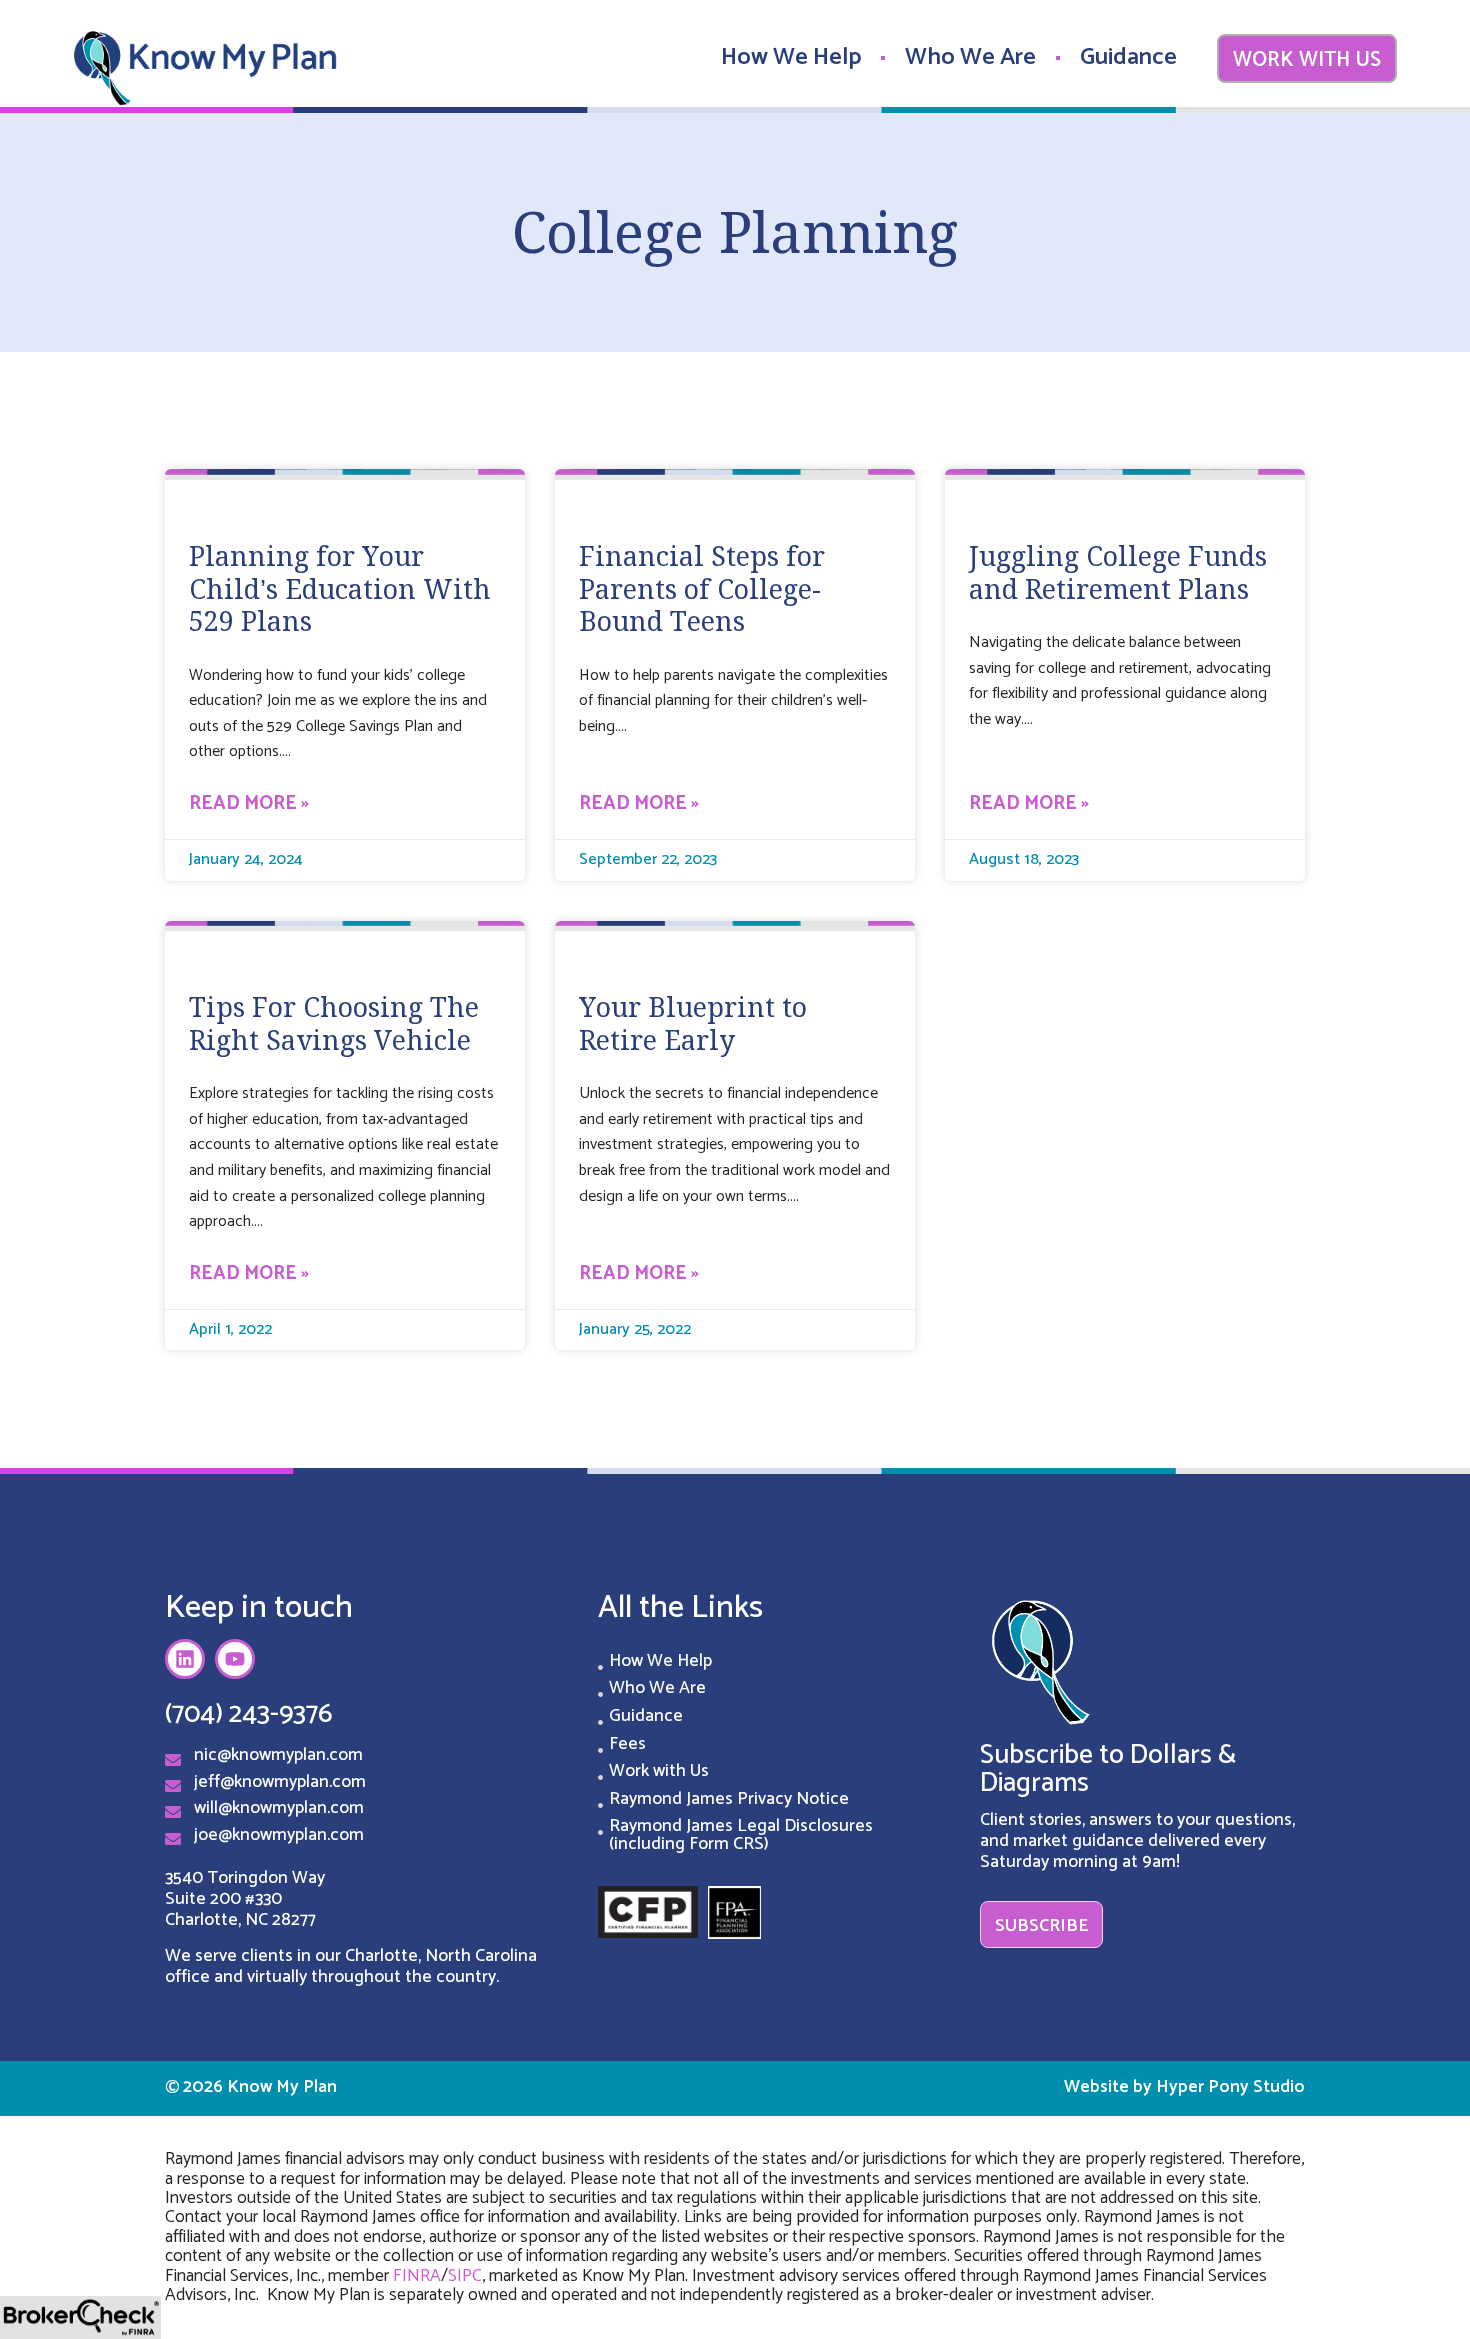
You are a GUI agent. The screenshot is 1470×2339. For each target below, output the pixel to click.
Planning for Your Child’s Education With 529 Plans (340, 588)
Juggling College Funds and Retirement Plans (1118, 572)
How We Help (791, 57)
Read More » (249, 804)
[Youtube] (235, 1659)
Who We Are (970, 57)
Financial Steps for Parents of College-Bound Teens (702, 588)
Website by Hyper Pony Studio (1184, 2087)
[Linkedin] (185, 1659)
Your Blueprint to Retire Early (693, 1023)
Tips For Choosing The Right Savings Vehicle (334, 1023)
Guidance (1128, 57)
